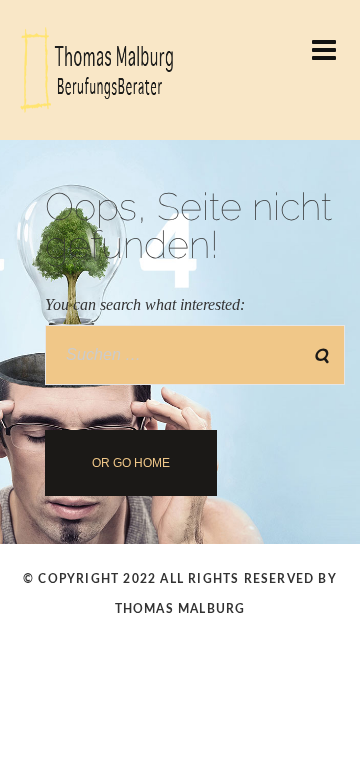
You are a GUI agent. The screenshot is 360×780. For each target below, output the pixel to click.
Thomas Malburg (180, 609)
